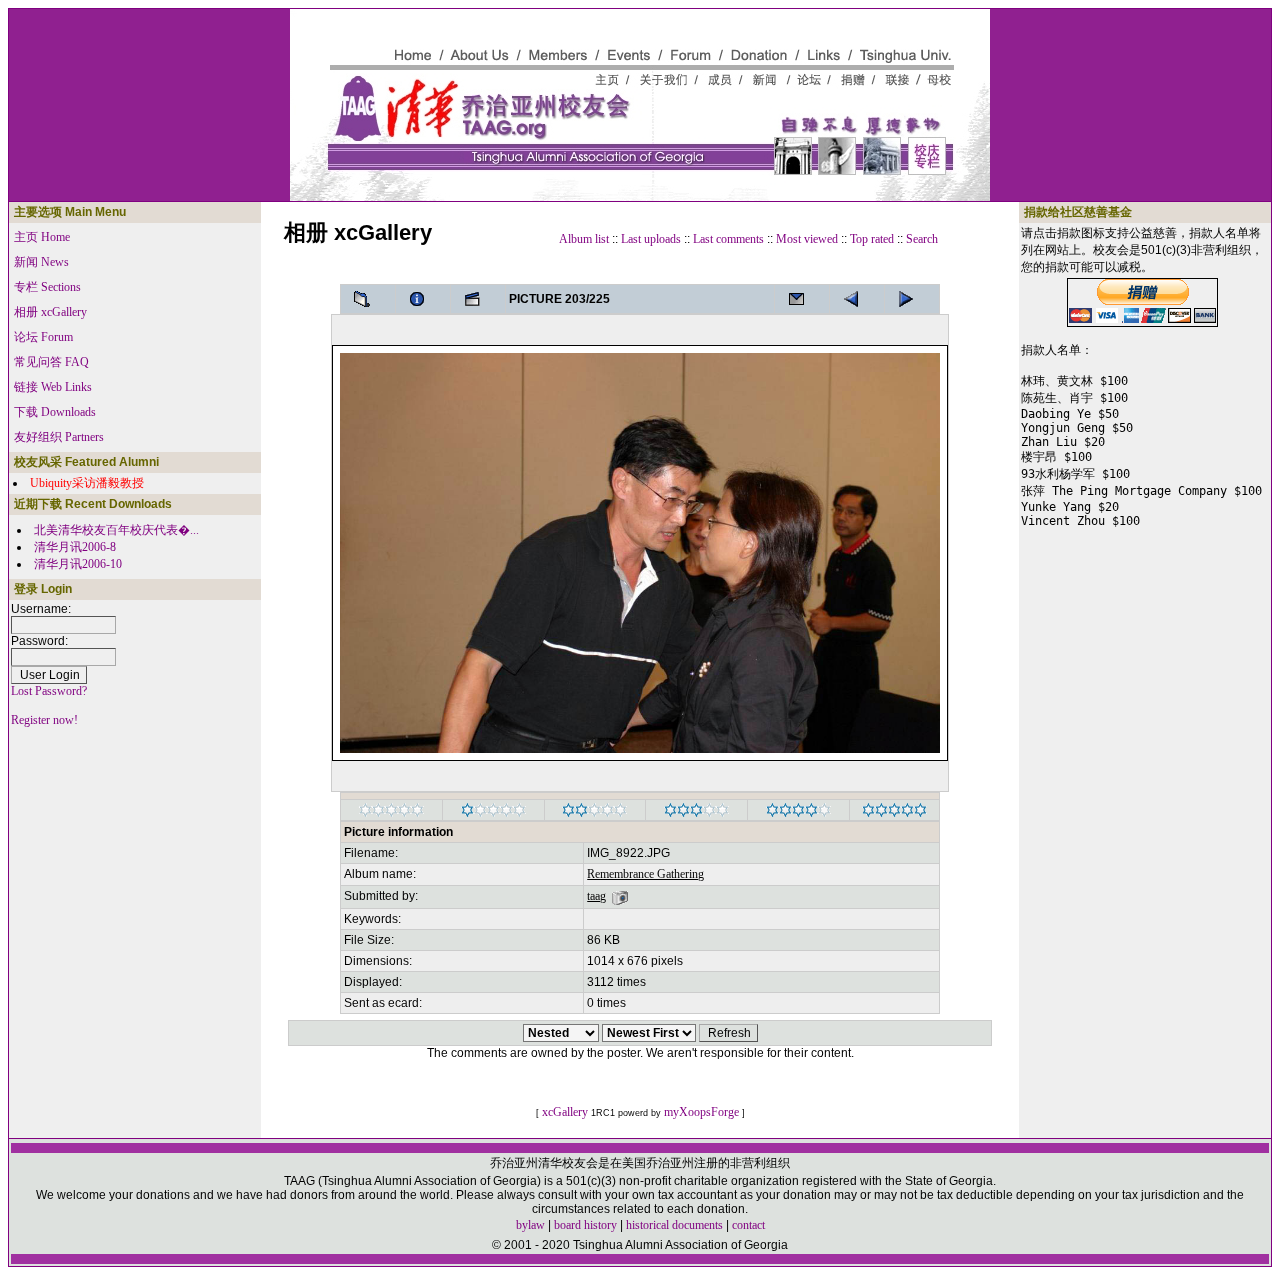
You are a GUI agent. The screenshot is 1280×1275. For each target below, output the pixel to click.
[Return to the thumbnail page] (368, 299)
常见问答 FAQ (51, 362)
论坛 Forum (43, 337)
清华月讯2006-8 (75, 547)
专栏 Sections (47, 287)
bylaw (530, 1225)
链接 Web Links (53, 387)
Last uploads (651, 239)
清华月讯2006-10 (78, 564)
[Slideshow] (478, 299)
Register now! (44, 720)
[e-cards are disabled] (802, 299)
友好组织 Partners (59, 437)
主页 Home (42, 237)
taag (596, 896)
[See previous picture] (912, 299)
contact (748, 1225)
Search (922, 239)
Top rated (872, 239)
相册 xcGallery (50, 312)
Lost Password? (49, 691)
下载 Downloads (55, 412)
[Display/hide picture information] (423, 299)
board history (585, 1225)
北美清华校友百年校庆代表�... (116, 530)
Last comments (728, 239)
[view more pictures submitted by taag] (620, 896)
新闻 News (41, 262)
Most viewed (807, 239)
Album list (584, 239)
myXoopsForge (701, 1112)
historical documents (674, 1225)
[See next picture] (857, 299)
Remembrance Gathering (645, 874)
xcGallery (565, 1112)
